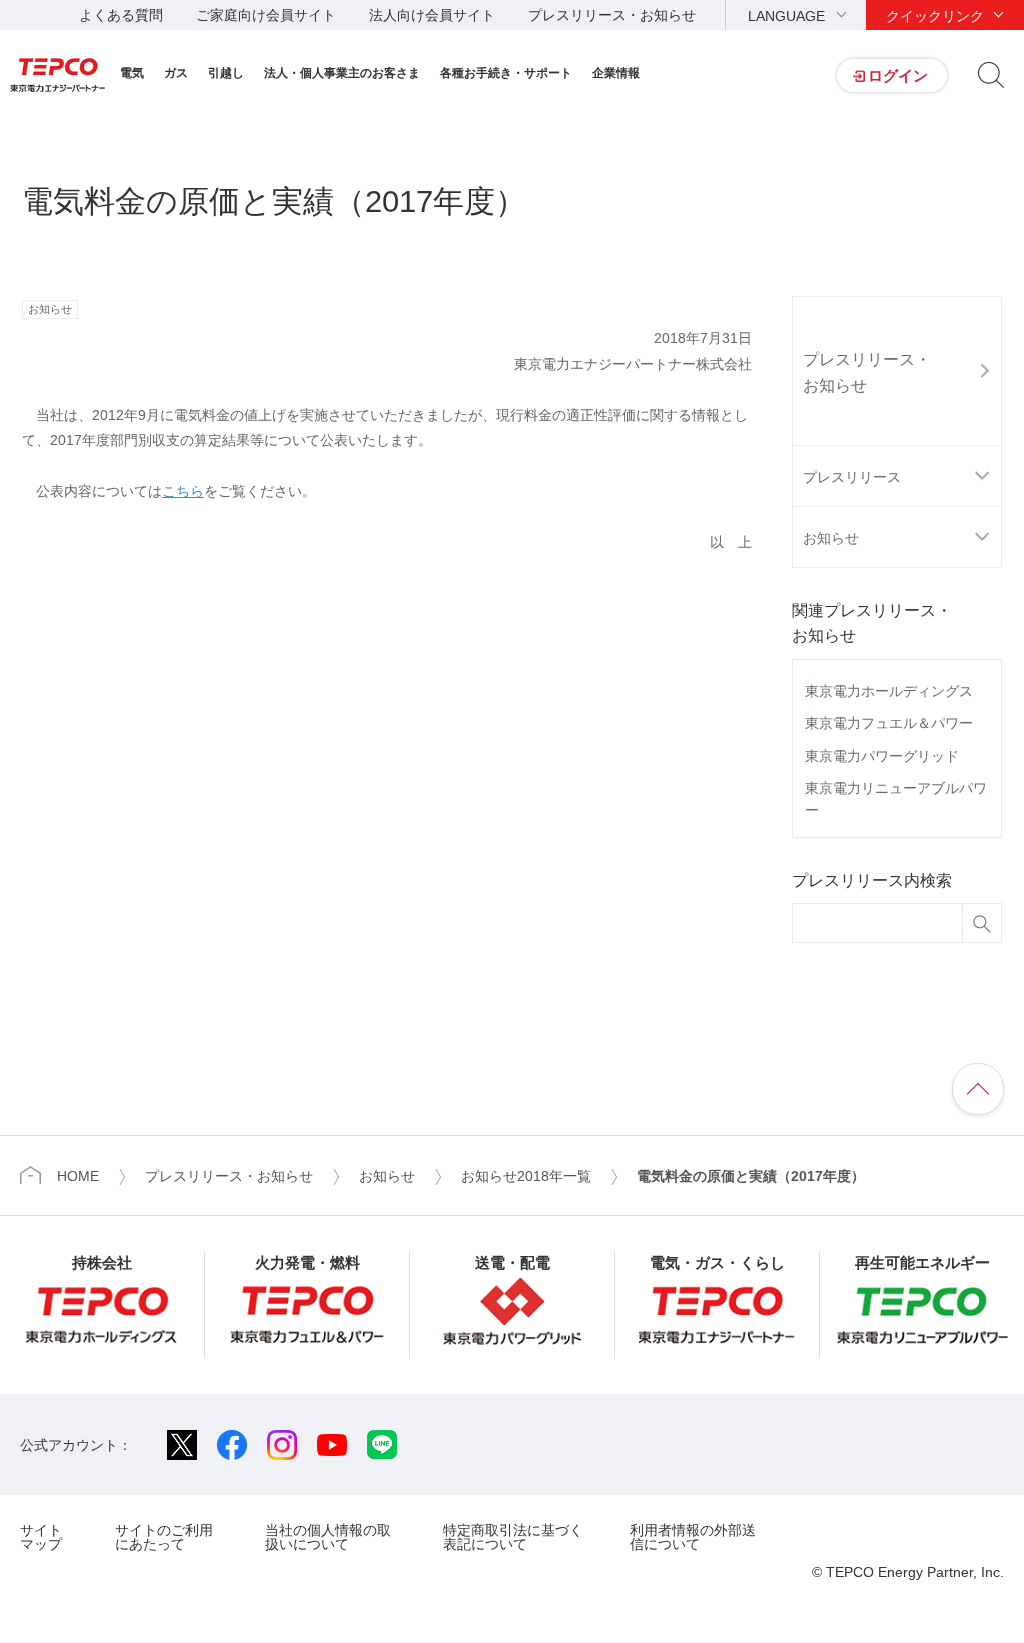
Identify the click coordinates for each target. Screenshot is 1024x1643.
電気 (132, 73)
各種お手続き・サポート (506, 73)
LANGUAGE (786, 16)
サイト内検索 (991, 75)
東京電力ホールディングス (889, 691)
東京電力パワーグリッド (882, 756)
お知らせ (831, 538)
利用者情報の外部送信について (693, 1536)
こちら (183, 491)
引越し (226, 73)
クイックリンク (935, 16)
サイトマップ (41, 1536)
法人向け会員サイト (432, 15)
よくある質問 (121, 15)
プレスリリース (852, 477)
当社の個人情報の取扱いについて (328, 1536)
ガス (176, 73)
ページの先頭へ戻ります (978, 1089)
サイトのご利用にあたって (164, 1536)
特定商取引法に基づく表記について (513, 1536)
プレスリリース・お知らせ (612, 15)
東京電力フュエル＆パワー (889, 723)
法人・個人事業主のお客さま (342, 73)
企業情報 (616, 73)
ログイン (898, 75)
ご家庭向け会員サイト (266, 15)
